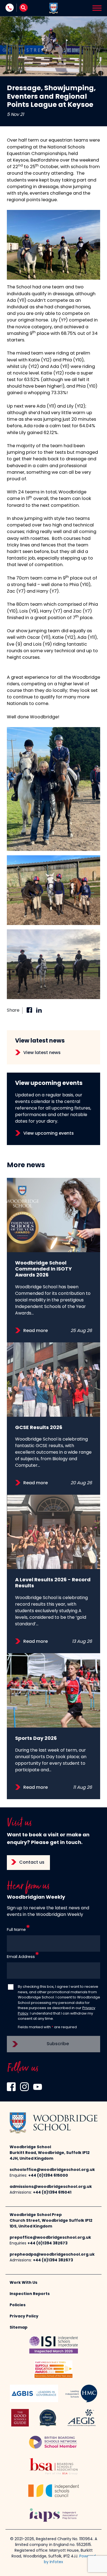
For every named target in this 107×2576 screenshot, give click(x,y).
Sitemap (19, 2328)
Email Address (21, 1957)
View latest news (42, 1053)
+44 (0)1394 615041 (52, 2193)
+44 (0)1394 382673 (47, 2243)
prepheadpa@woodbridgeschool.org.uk (52, 2255)
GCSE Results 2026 (39, 1428)
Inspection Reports (30, 2294)
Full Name (16, 1930)
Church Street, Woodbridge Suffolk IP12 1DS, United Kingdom (51, 2224)
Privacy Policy (24, 2316)
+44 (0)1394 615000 (48, 2176)
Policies (18, 2305)
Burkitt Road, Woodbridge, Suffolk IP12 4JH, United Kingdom (50, 2156)
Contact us (32, 1863)
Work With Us (23, 2283)
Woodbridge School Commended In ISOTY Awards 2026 (43, 1269)
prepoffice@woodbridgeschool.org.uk (50, 2238)
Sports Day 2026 (36, 1739)
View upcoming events (49, 1134)
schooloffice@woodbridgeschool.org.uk (52, 2170)
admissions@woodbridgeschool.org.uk (51, 2187)
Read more (36, 1331)
